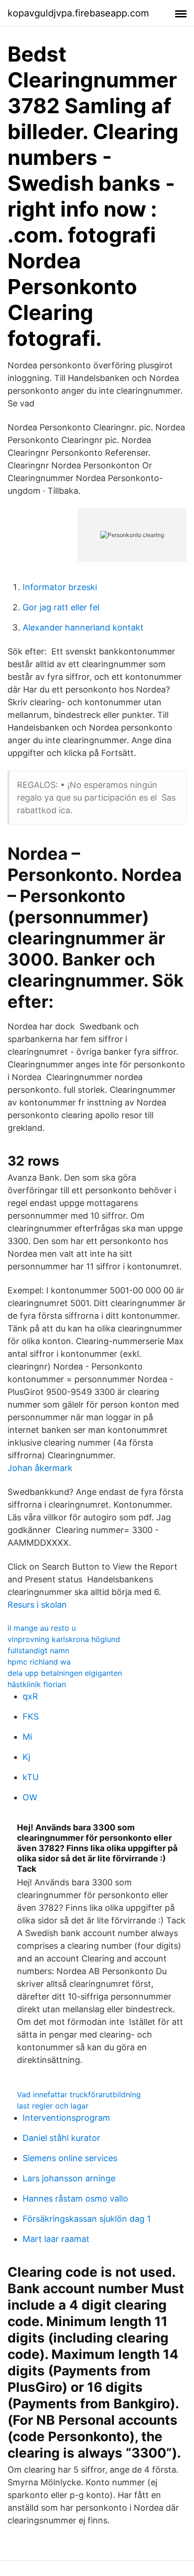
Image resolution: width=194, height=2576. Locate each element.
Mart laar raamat (56, 2239)
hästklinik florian (37, 1684)
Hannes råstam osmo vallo (75, 2199)
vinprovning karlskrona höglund (64, 1639)
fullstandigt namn (38, 1650)
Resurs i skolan (37, 1605)
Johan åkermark (40, 1468)
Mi (27, 1737)
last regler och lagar (53, 2106)
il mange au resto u (42, 1628)
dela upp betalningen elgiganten (65, 1673)
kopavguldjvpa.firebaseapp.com (78, 13)
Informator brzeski (60, 587)
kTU (31, 1777)
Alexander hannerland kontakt (83, 627)
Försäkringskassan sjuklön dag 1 (87, 2219)
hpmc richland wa (39, 1662)
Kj (26, 1757)
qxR (30, 1696)
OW (30, 1797)
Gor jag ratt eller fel (61, 607)
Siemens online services (70, 2158)
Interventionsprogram (66, 2118)
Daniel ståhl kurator (61, 2138)
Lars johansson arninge (69, 2178)
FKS (31, 1716)
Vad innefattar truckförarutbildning (79, 2094)
